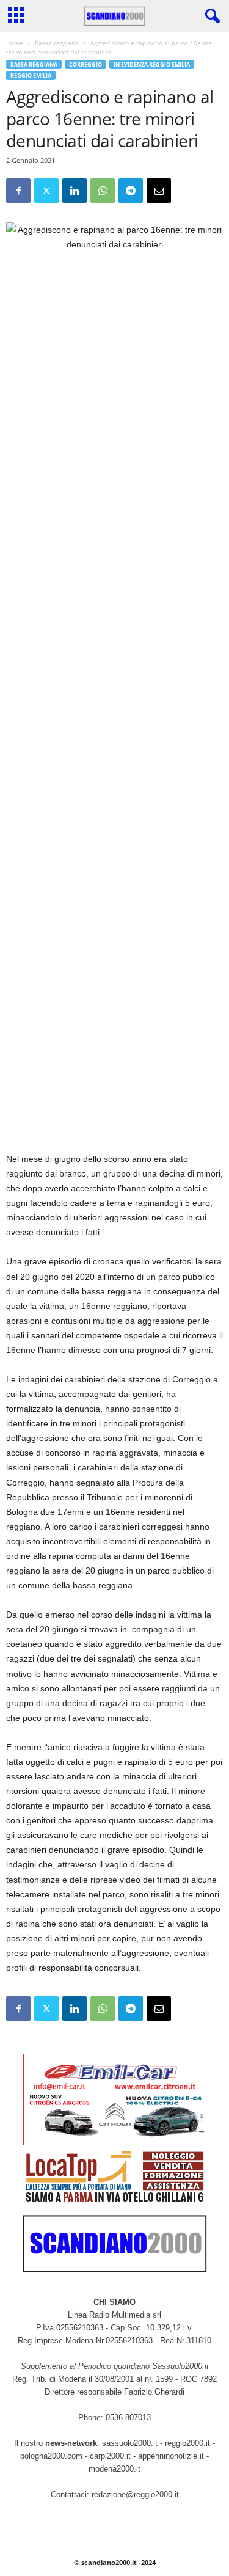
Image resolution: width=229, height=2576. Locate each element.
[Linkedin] (75, 191)
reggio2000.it (189, 2443)
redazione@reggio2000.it (135, 2494)
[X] (46, 191)
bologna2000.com (51, 2456)
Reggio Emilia (31, 75)
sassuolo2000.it (130, 2443)
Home (15, 43)
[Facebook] (18, 191)
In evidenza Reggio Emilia (152, 64)
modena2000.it (114, 2469)
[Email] (159, 191)
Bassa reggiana (57, 43)
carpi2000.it (110, 2456)
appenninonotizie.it (171, 2456)
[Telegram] (131, 191)
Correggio (85, 64)
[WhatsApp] (103, 191)
